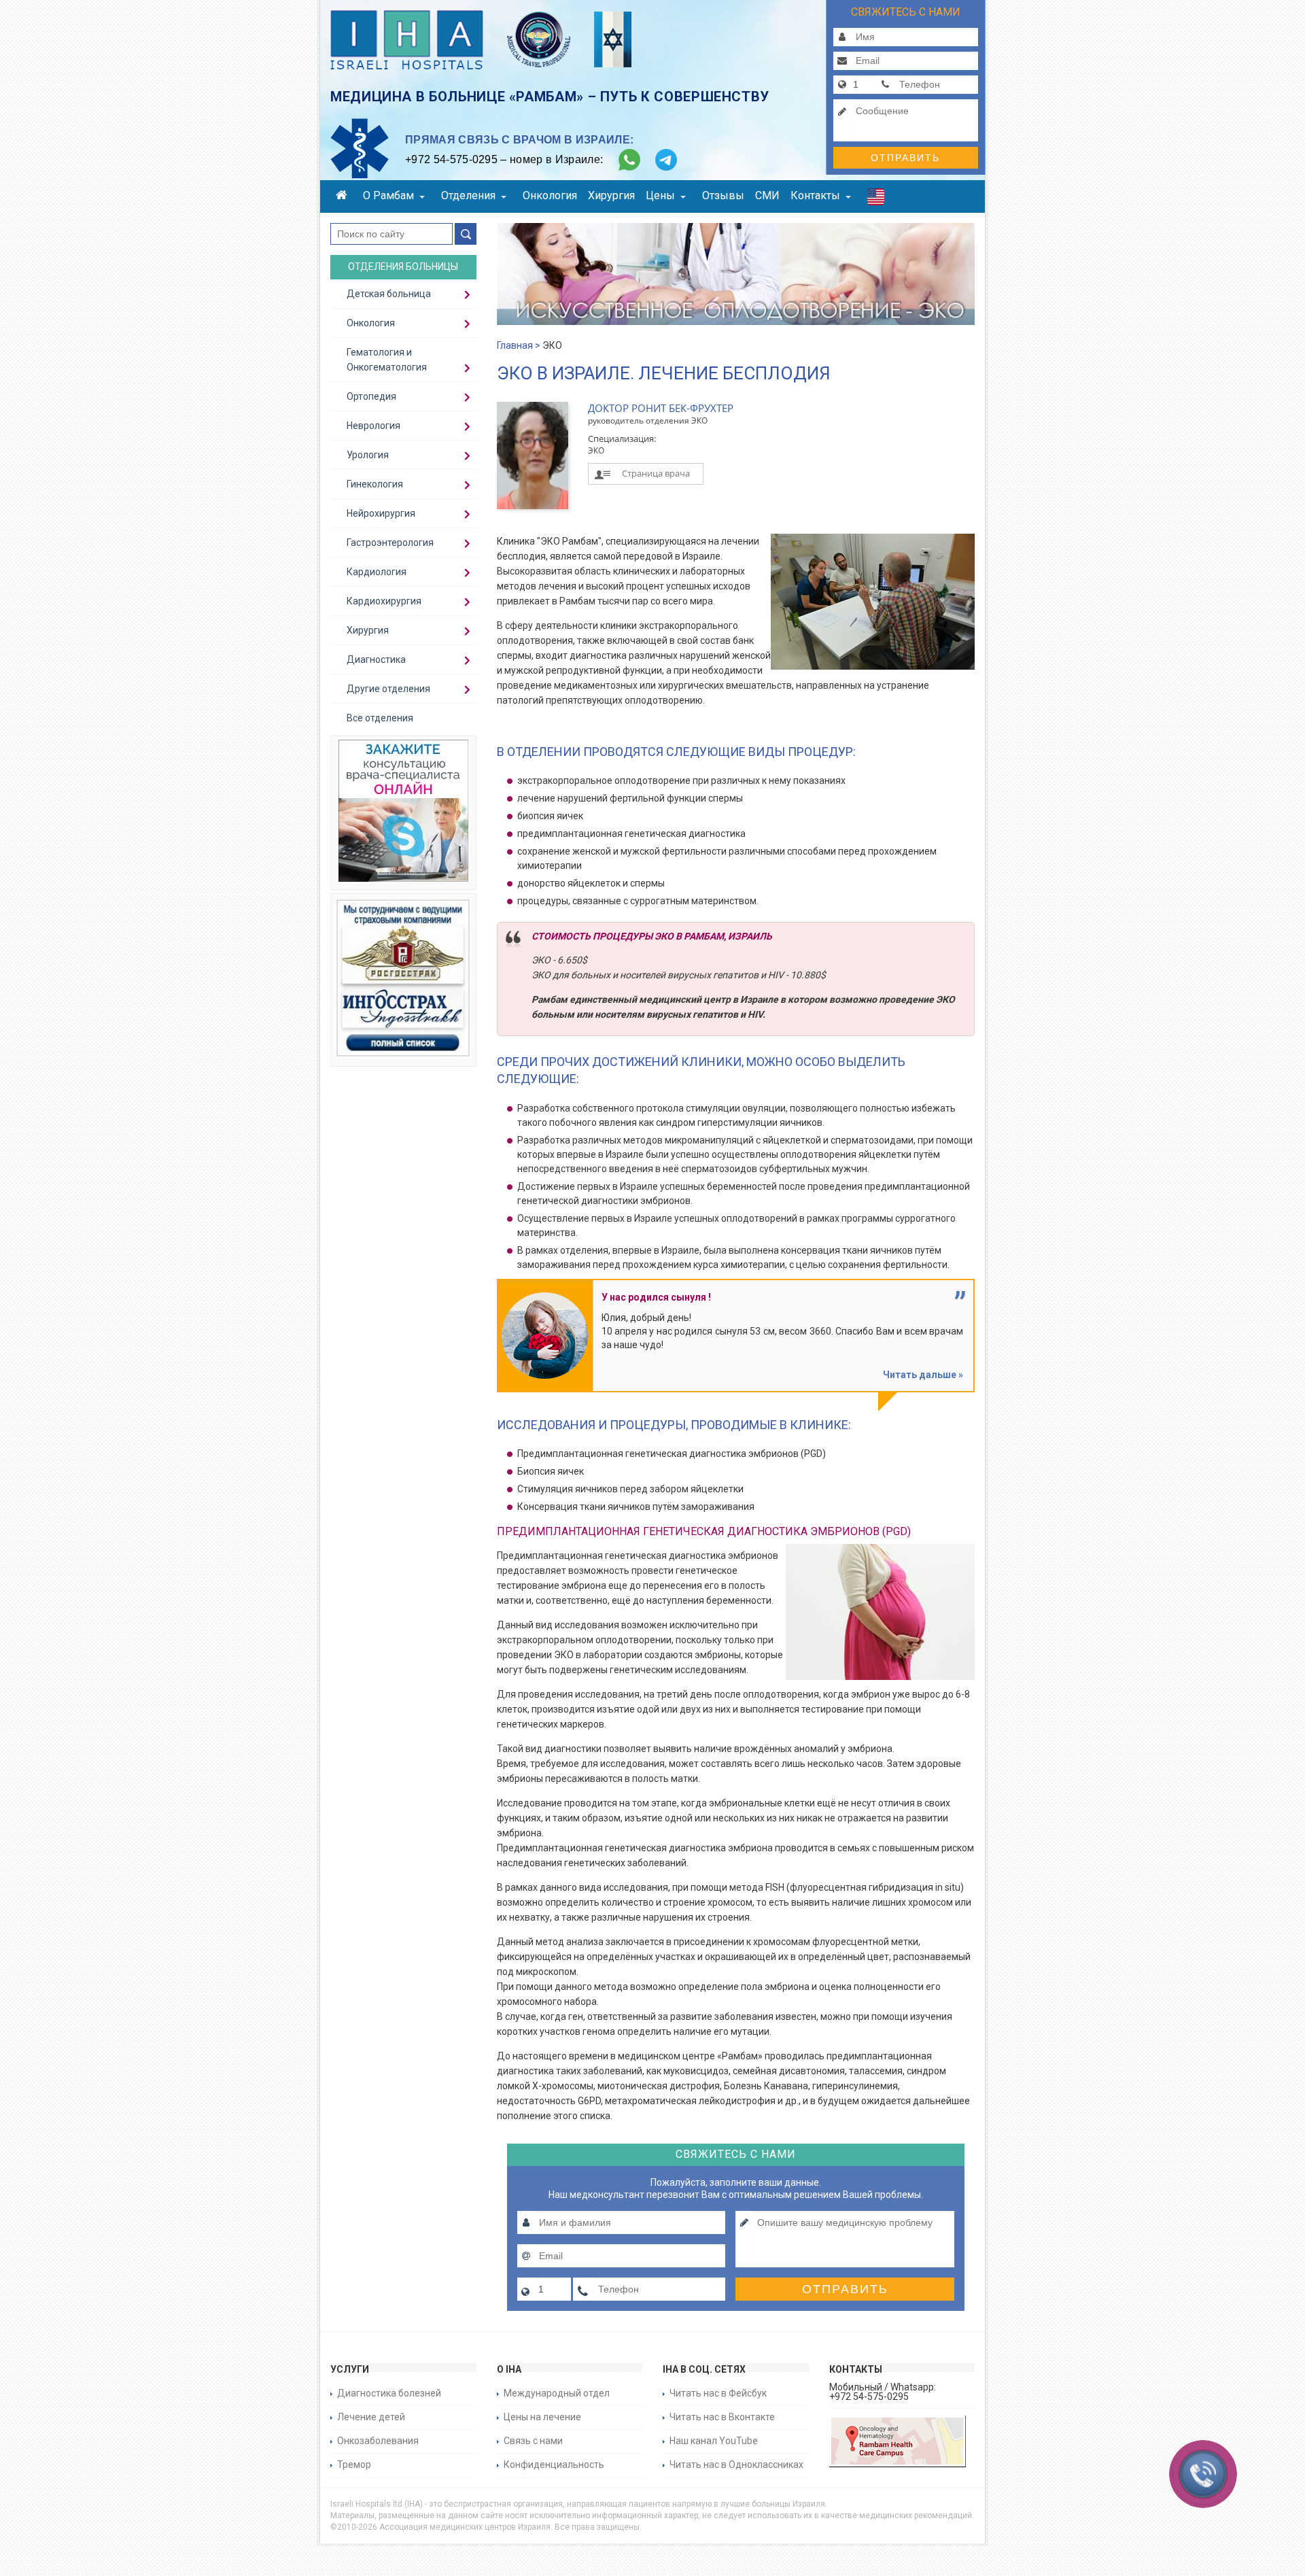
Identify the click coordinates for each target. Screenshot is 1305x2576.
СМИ (767, 195)
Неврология (373, 426)
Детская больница (389, 294)
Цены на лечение (542, 2417)
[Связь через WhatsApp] (629, 160)
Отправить (905, 158)
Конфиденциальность (554, 2465)
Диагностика (376, 659)
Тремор (354, 2465)
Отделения (468, 195)
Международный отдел (557, 2393)
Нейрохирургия (381, 513)
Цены (660, 195)
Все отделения (380, 718)
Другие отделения (388, 689)
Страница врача (656, 473)
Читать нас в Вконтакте (722, 2417)
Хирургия (611, 195)
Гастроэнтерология (390, 543)
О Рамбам (388, 195)
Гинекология (375, 484)
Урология (368, 455)
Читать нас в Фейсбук (718, 2393)
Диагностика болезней (389, 2393)
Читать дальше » (923, 1375)
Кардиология (377, 572)
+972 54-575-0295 (451, 159)
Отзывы (723, 195)
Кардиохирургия (384, 601)
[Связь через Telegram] (666, 160)
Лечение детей (371, 2417)
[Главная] (344, 197)
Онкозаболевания (378, 2441)
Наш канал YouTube (714, 2441)
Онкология (550, 195)
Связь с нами (533, 2441)
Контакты (815, 195)
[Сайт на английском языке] (876, 200)
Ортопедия (371, 396)
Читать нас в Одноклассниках (736, 2465)
